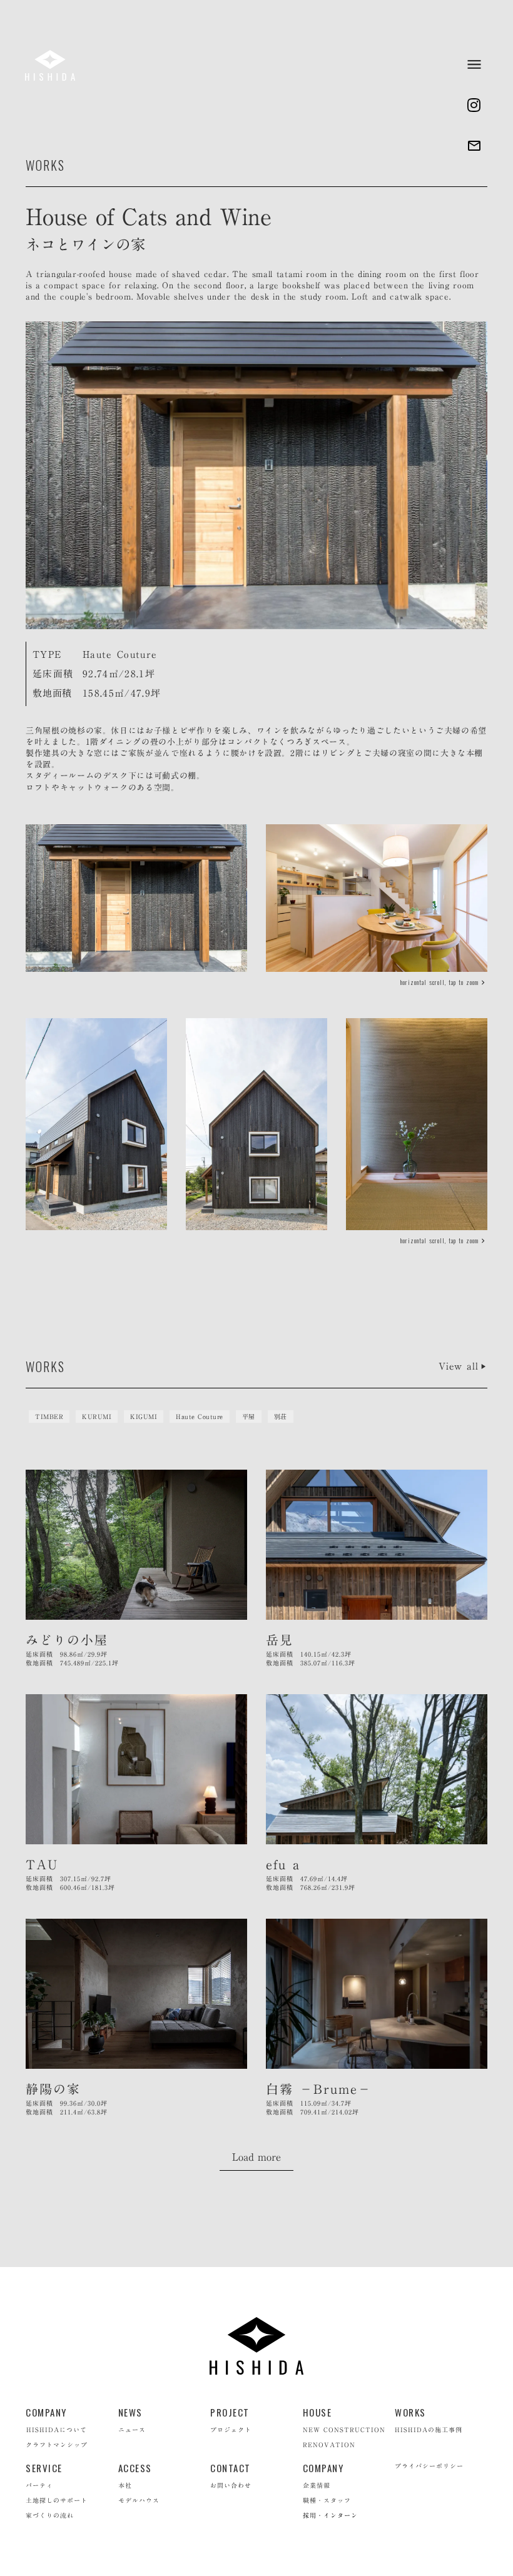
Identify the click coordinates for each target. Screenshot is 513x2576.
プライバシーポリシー (429, 2466)
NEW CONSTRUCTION (344, 2430)
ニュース (132, 2430)
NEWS (130, 2412)
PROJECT (230, 2412)
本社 (125, 2485)
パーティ (39, 2485)
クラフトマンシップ (57, 2445)
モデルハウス (139, 2500)
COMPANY (46, 2412)
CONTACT (231, 2468)
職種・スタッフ (327, 2500)
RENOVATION (329, 2445)
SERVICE (44, 2468)
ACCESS (135, 2468)
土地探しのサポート (57, 2500)
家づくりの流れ (50, 2515)
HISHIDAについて (57, 2430)
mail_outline (474, 146)
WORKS (410, 2412)
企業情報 (317, 2485)
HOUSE (317, 2412)
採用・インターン (330, 2515)
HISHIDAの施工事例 (429, 2430)
